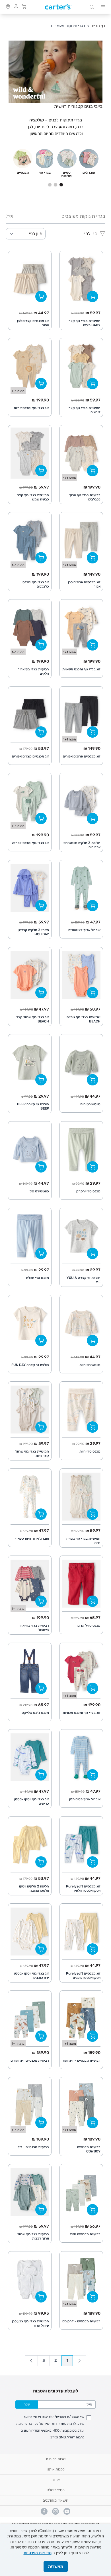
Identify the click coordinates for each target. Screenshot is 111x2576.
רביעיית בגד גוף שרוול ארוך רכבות (33, 2236)
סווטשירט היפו (90, 1104)
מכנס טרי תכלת (37, 1278)
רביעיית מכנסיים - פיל (33, 2147)
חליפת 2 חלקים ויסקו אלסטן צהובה (34, 1888)
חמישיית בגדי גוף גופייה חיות (83, 1541)
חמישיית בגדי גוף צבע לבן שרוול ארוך (30, 2323)
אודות (55, 2480)
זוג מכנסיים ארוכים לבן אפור (84, 584)
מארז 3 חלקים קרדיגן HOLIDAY (33, 932)
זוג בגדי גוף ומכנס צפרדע (30, 843)
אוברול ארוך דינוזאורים (84, 930)
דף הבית (98, 26)
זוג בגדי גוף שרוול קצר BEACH (33, 1019)
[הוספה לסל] (92, 296)
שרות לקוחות (56, 2459)
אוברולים (89, 172)
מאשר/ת (56, 2566)
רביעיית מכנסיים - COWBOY (88, 2149)
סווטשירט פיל (39, 1191)
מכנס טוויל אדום (89, 1626)
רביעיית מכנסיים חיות (85, 2234)
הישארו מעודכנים (55, 2500)
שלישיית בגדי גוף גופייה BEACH (84, 1019)
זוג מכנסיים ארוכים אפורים (82, 756)
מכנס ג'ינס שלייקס (35, 1713)
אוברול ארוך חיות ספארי (32, 1539)
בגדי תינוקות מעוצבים (68, 26)
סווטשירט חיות (90, 1365)
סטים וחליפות (67, 174)
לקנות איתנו (56, 2469)
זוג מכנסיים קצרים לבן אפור (33, 323)
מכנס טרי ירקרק (88, 1191)
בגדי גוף (45, 172)
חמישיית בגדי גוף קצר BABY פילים (85, 323)
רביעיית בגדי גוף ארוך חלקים (33, 671)
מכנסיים (23, 172)
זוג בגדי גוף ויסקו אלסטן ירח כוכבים (32, 1976)
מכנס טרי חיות (90, 1451)
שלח (27, 2404)
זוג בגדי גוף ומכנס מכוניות (82, 1713)
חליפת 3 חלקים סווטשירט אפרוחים (82, 845)
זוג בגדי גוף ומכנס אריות (31, 408)
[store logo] (58, 7)
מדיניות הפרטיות (38, 2553)
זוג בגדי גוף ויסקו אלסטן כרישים (32, 1801)
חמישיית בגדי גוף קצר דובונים (85, 410)
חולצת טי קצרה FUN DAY (30, 1365)
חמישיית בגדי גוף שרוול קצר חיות (32, 1454)
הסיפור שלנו (56, 2490)
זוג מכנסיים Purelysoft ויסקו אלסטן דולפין (83, 1888)
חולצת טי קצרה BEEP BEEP (33, 1106)
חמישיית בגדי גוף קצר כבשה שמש (33, 497)
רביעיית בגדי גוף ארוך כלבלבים (85, 497)
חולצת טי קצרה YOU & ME (84, 1280)
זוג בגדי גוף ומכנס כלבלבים (36, 584)
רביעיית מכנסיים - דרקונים (81, 2321)
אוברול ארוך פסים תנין (85, 1799)
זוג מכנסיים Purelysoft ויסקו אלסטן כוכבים (83, 1976)
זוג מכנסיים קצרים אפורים (30, 756)
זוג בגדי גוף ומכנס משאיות (81, 669)
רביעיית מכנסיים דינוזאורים (30, 2061)
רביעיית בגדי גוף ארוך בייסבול (33, 1628)
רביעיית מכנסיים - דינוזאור (81, 2061)
